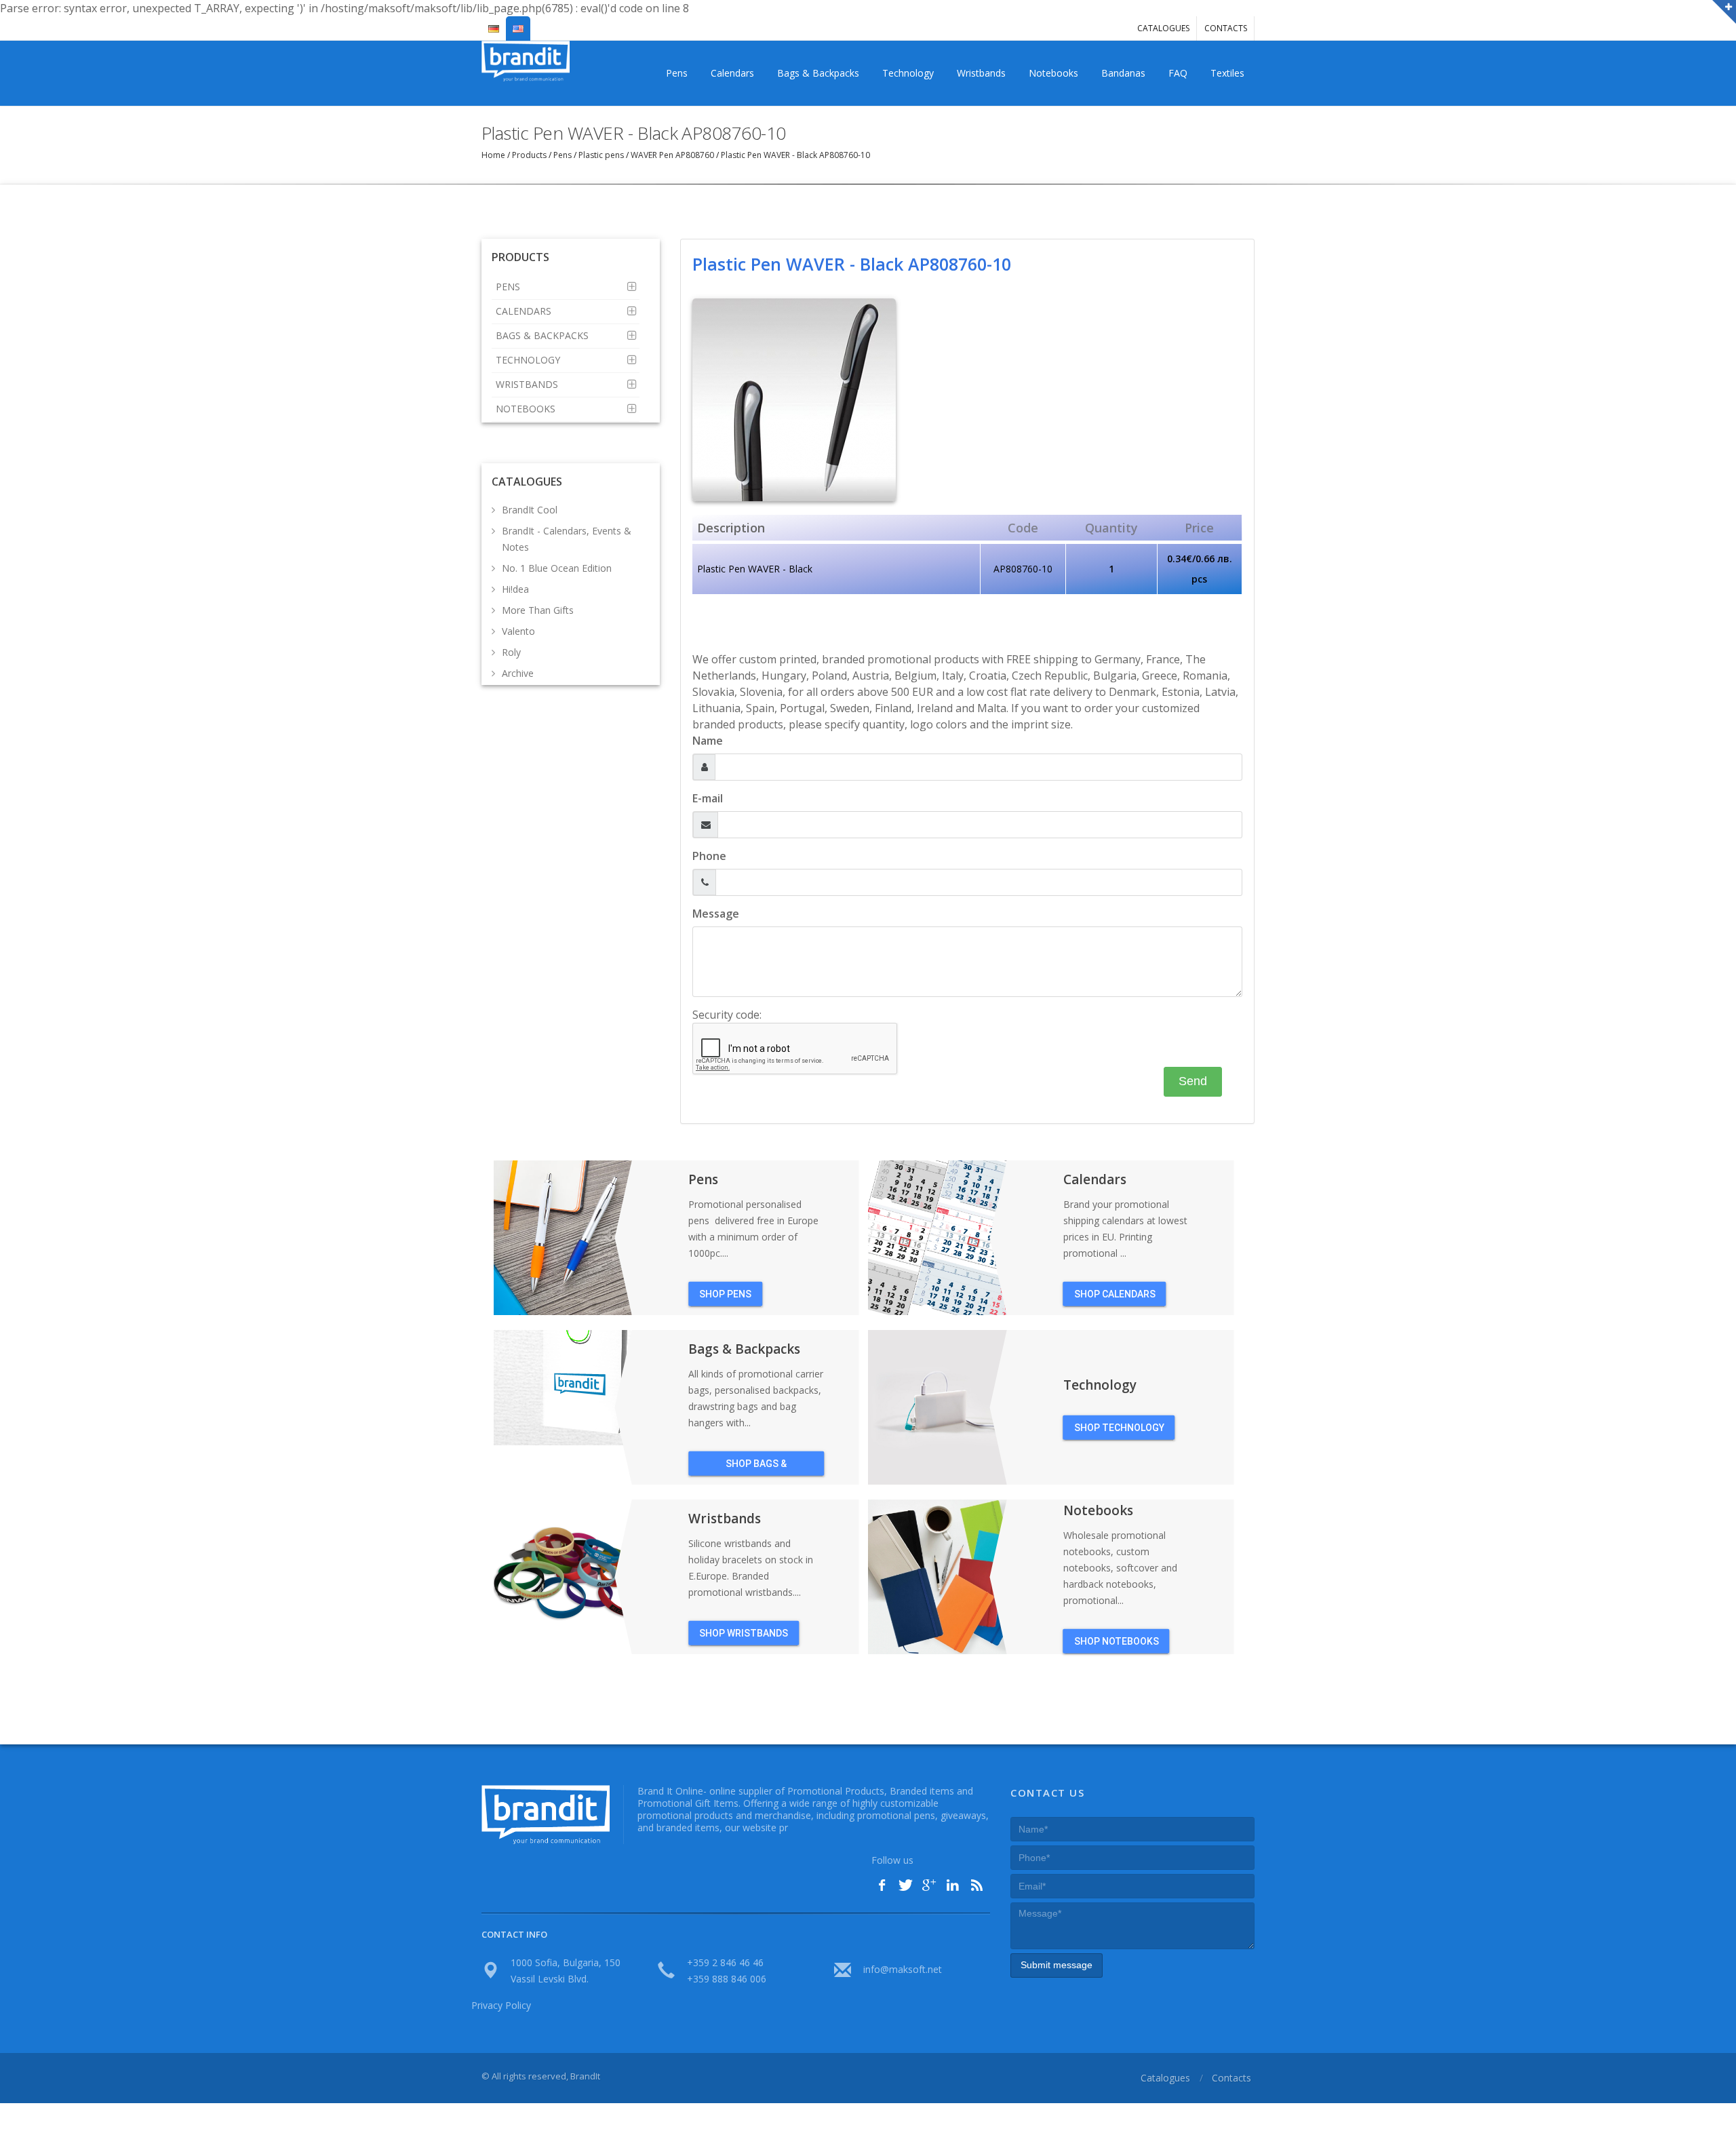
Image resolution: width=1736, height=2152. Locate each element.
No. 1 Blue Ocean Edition (557, 568)
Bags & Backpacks (818, 73)
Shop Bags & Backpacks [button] (756, 1467)
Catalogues (1163, 28)
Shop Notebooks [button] (1117, 1641)
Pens (677, 73)
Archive (518, 673)
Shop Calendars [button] (1115, 1294)
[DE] (494, 23)
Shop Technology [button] (1119, 1428)
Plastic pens (601, 155)
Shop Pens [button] (725, 1294)
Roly (511, 652)
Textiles (1227, 73)
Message (716, 914)
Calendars (732, 73)
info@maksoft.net (903, 1969)
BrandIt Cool (530, 510)
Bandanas (1123, 73)
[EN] (518, 23)
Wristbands (981, 73)
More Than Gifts (538, 610)
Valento (518, 631)
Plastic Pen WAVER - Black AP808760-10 (794, 155)
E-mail (708, 798)
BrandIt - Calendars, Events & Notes (567, 539)
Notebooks (1053, 73)
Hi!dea (515, 589)
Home (494, 155)
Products (529, 155)
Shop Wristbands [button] (744, 1633)
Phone (709, 856)
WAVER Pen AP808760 (672, 155)
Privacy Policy (501, 2005)
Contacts (1226, 28)
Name (708, 741)
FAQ (1178, 73)
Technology (908, 73)
